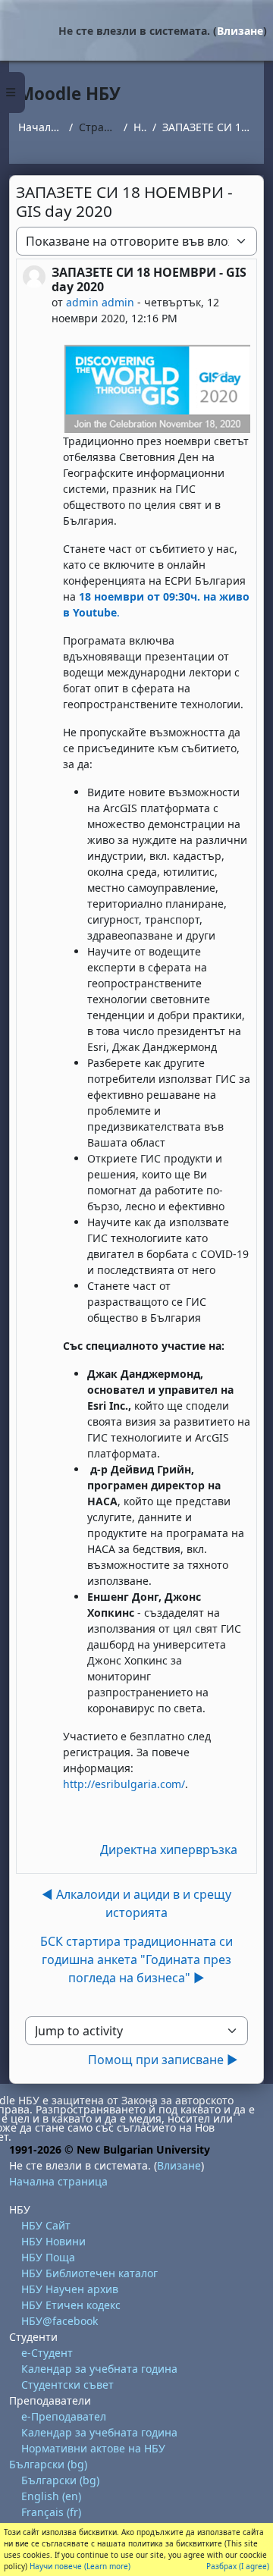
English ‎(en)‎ (51, 2496)
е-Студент (47, 2353)
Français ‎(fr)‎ (51, 2512)
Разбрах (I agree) (238, 2566)
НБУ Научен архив (70, 2289)
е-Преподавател (64, 2416)
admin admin (100, 302)
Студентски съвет (67, 2385)
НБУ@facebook (60, 2321)
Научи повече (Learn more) (80, 2566)
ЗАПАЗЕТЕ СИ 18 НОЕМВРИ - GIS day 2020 (209, 127)
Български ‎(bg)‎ (48, 2464)
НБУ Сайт (46, 2225)
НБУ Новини (53, 2241)
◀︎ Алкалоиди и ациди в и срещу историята (136, 1903)
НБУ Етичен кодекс (71, 2305)
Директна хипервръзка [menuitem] (169, 1850)
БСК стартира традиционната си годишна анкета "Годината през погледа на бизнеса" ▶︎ (136, 1959)
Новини (140, 127)
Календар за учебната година (99, 2369)
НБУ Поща (48, 2257)
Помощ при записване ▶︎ (163, 2060)
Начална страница (41, 127)
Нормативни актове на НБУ (93, 2448)
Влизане (240, 31)
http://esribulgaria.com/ (124, 1784)
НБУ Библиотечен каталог (89, 2273)
